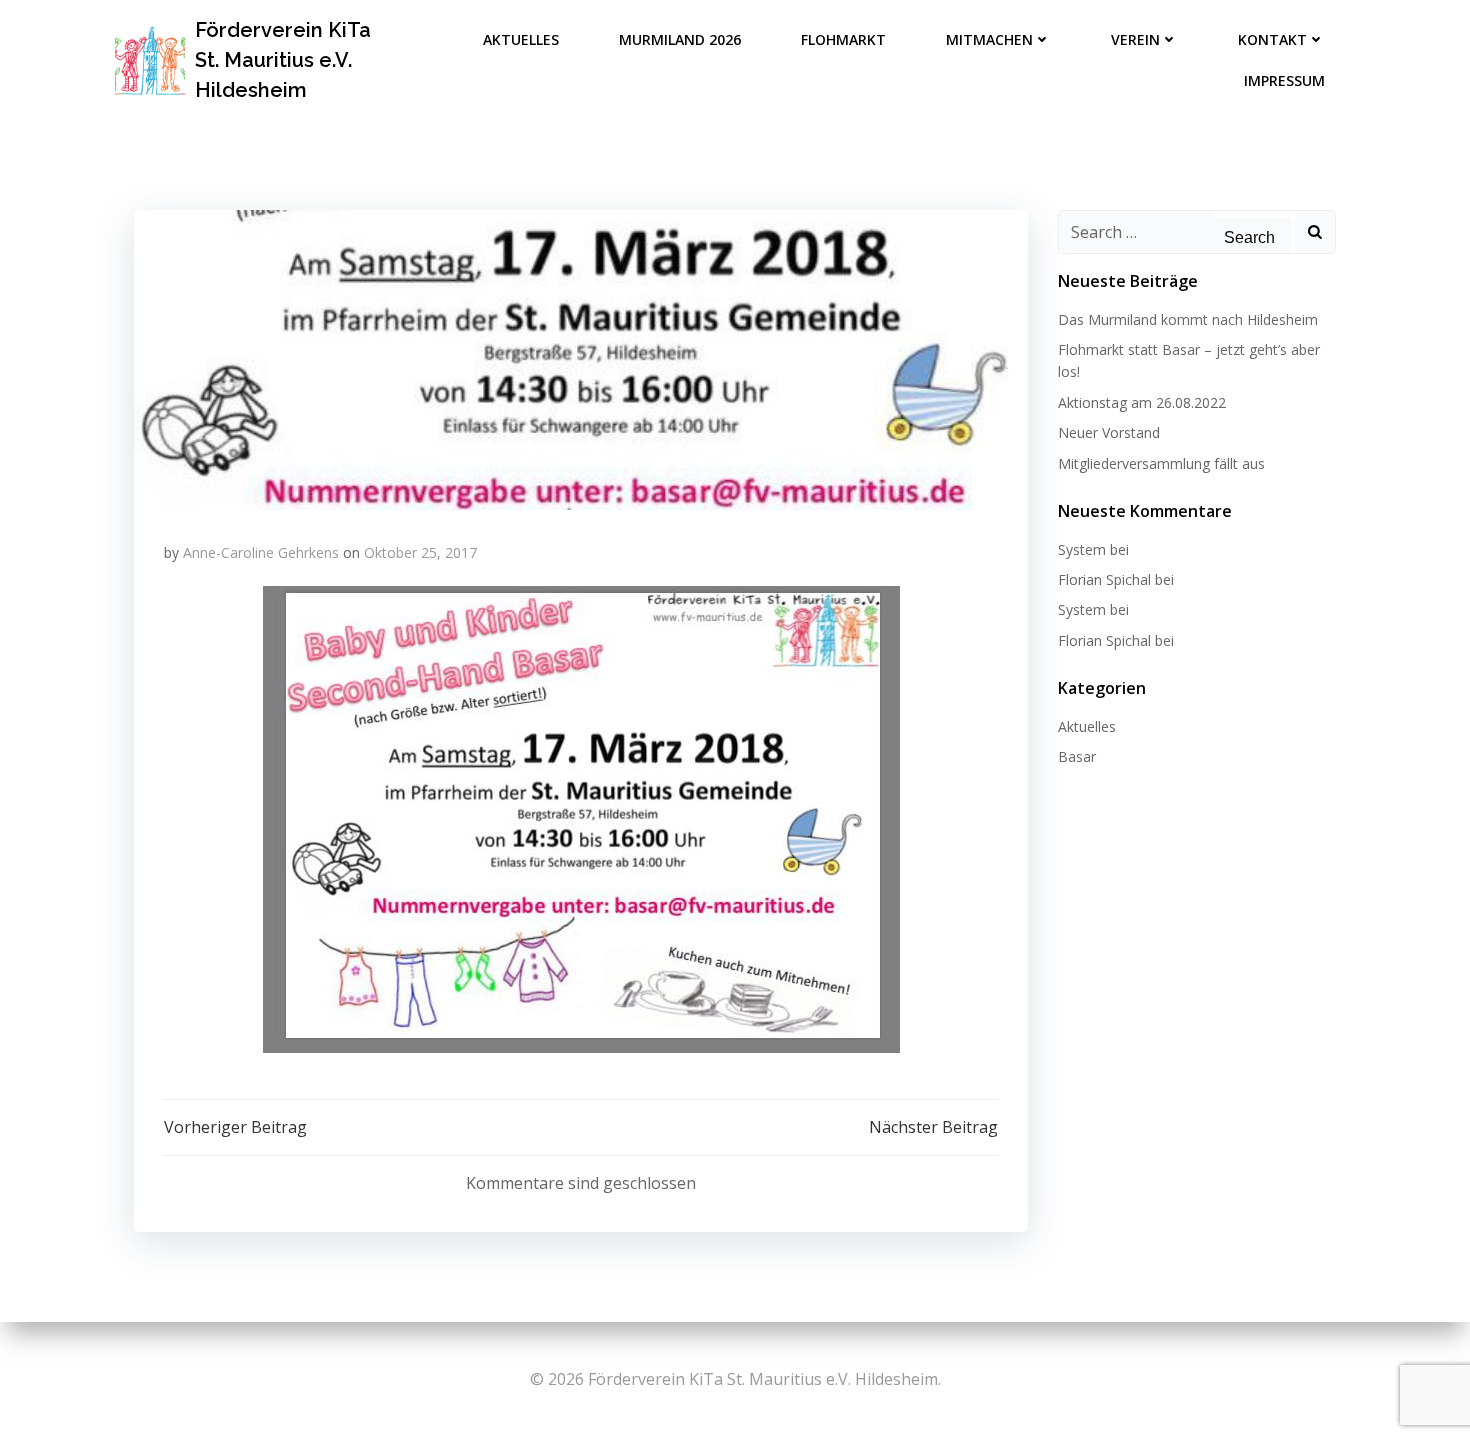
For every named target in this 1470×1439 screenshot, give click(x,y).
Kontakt (1272, 39)
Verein (1135, 39)
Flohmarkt (843, 39)
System (1082, 549)
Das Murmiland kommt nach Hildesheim (1188, 319)
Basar (1077, 756)
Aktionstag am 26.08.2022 (1142, 402)
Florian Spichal (1104, 579)
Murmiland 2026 (680, 39)
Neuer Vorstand (1109, 432)
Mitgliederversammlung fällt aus (1161, 463)
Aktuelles (521, 39)
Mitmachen (989, 39)
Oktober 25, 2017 (420, 552)
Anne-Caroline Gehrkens (261, 552)
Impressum (1284, 80)
